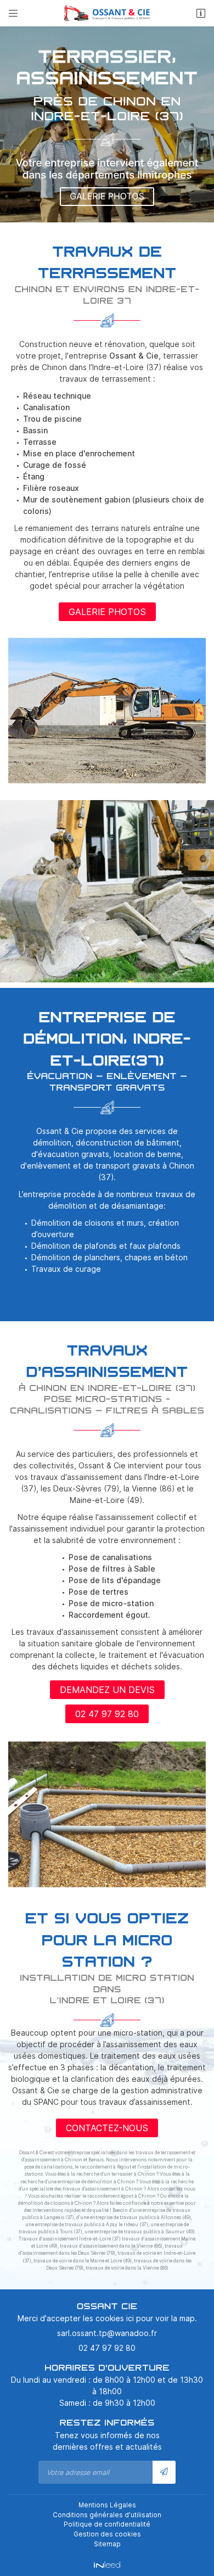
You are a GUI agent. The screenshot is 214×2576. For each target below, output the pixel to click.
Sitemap (107, 2544)
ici (130, 2318)
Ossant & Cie (134, 356)
